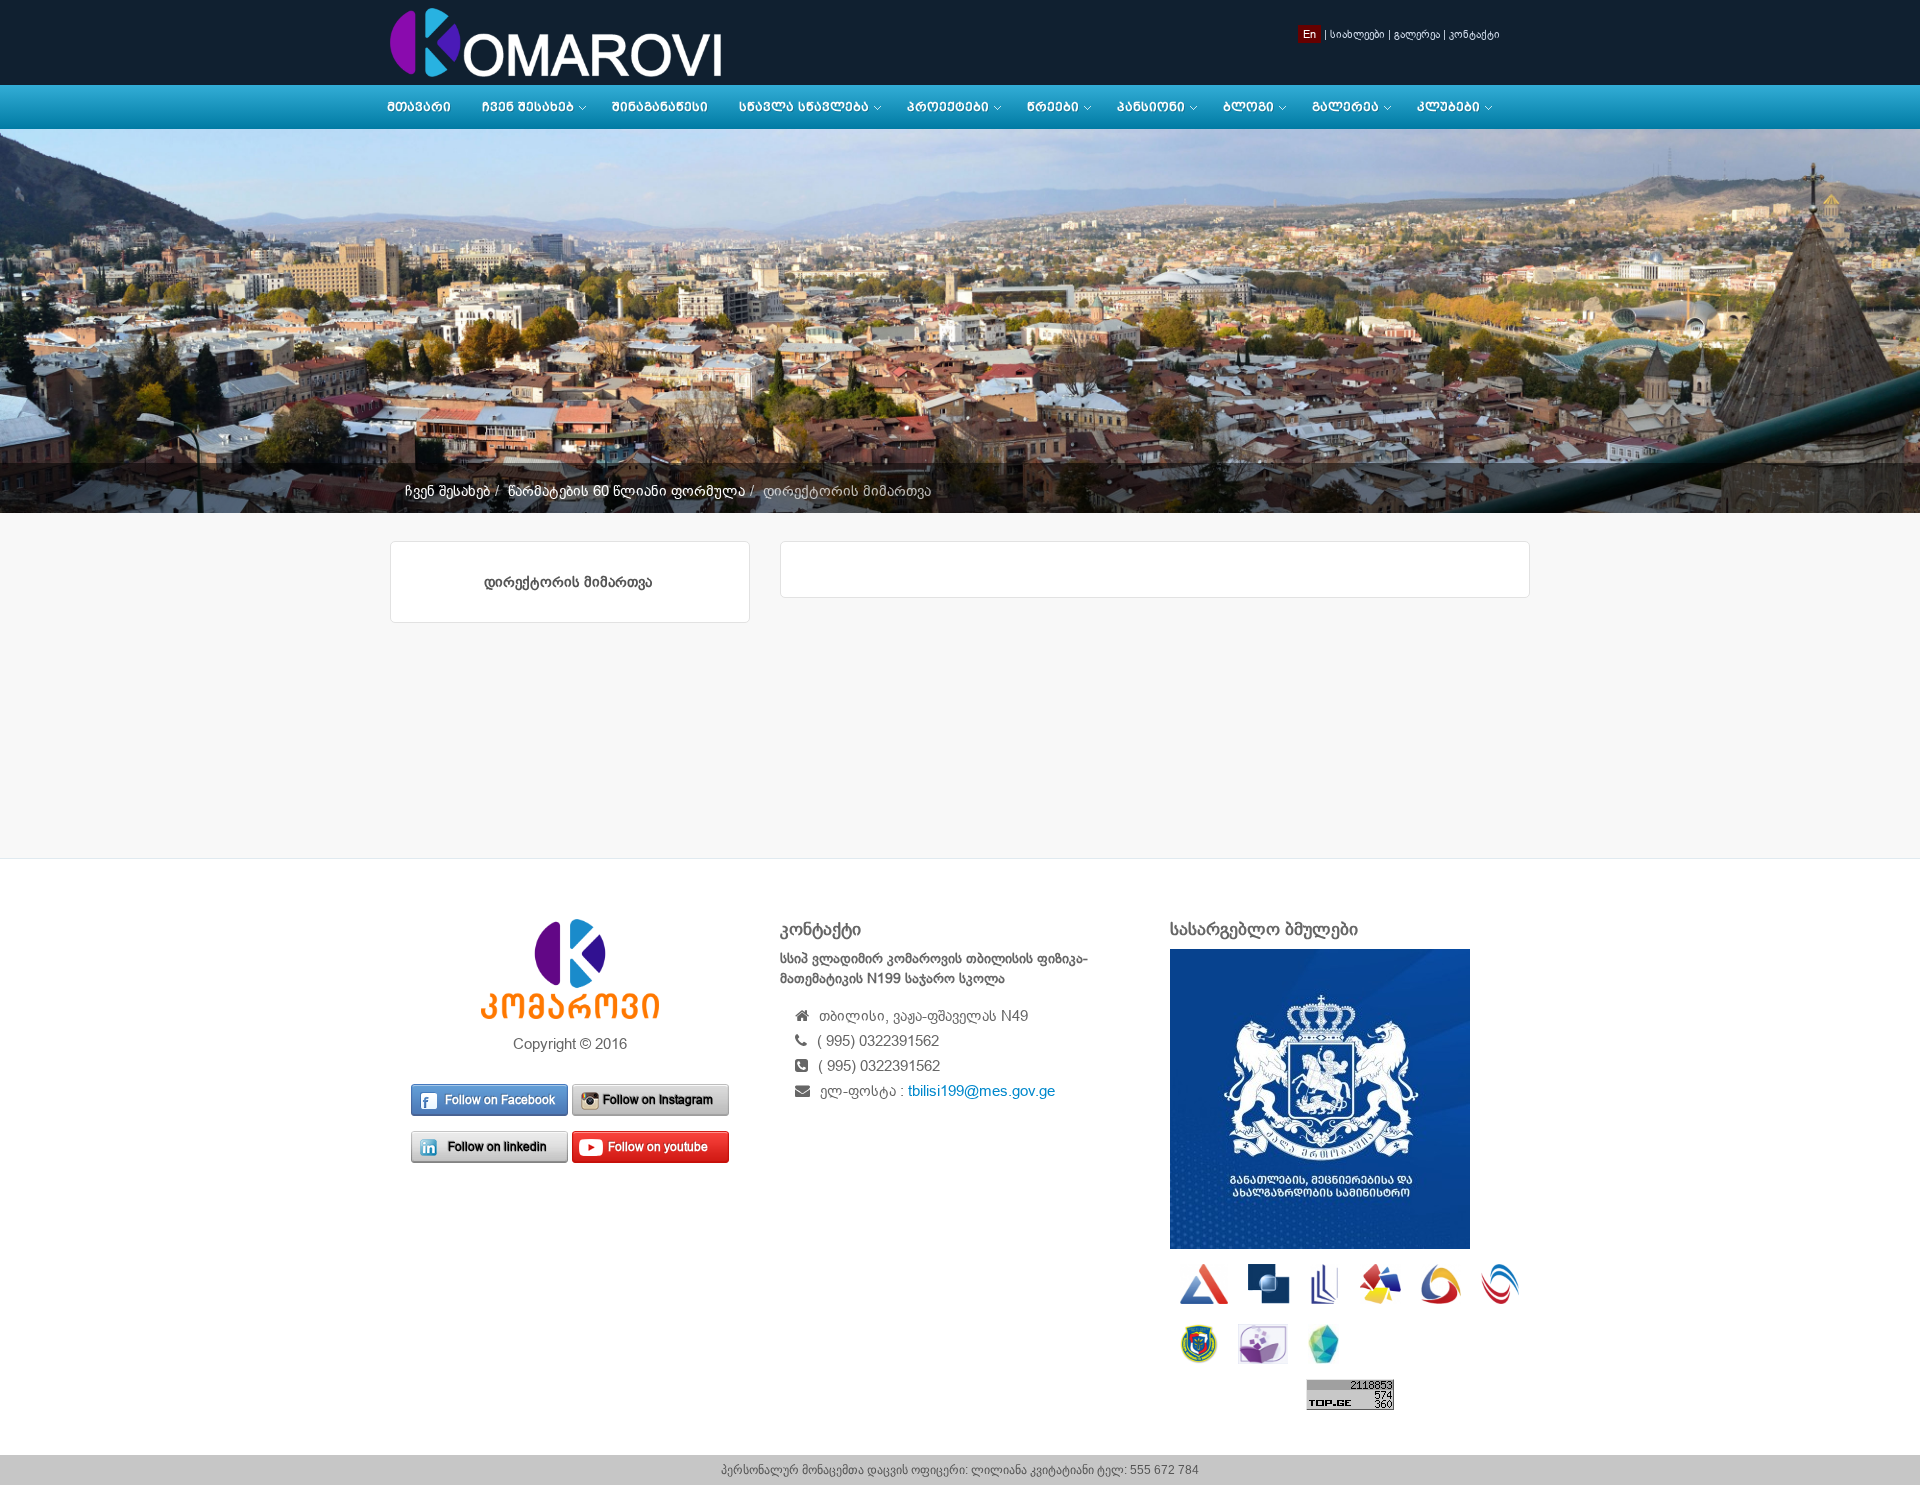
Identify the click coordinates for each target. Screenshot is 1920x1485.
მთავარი (419, 107)
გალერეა (1417, 34)
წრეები (1053, 107)
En (1309, 34)
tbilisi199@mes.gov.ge (981, 1090)
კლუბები (1448, 107)
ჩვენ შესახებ (528, 107)
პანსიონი (1151, 107)
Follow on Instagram (658, 1100)
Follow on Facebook (500, 1100)
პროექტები (948, 107)
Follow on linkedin (497, 1147)
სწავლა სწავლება (804, 107)
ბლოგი (1248, 107)
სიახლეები (1357, 34)
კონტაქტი (1474, 34)
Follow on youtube (658, 1147)
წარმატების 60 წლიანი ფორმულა (626, 490)
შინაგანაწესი (660, 107)
